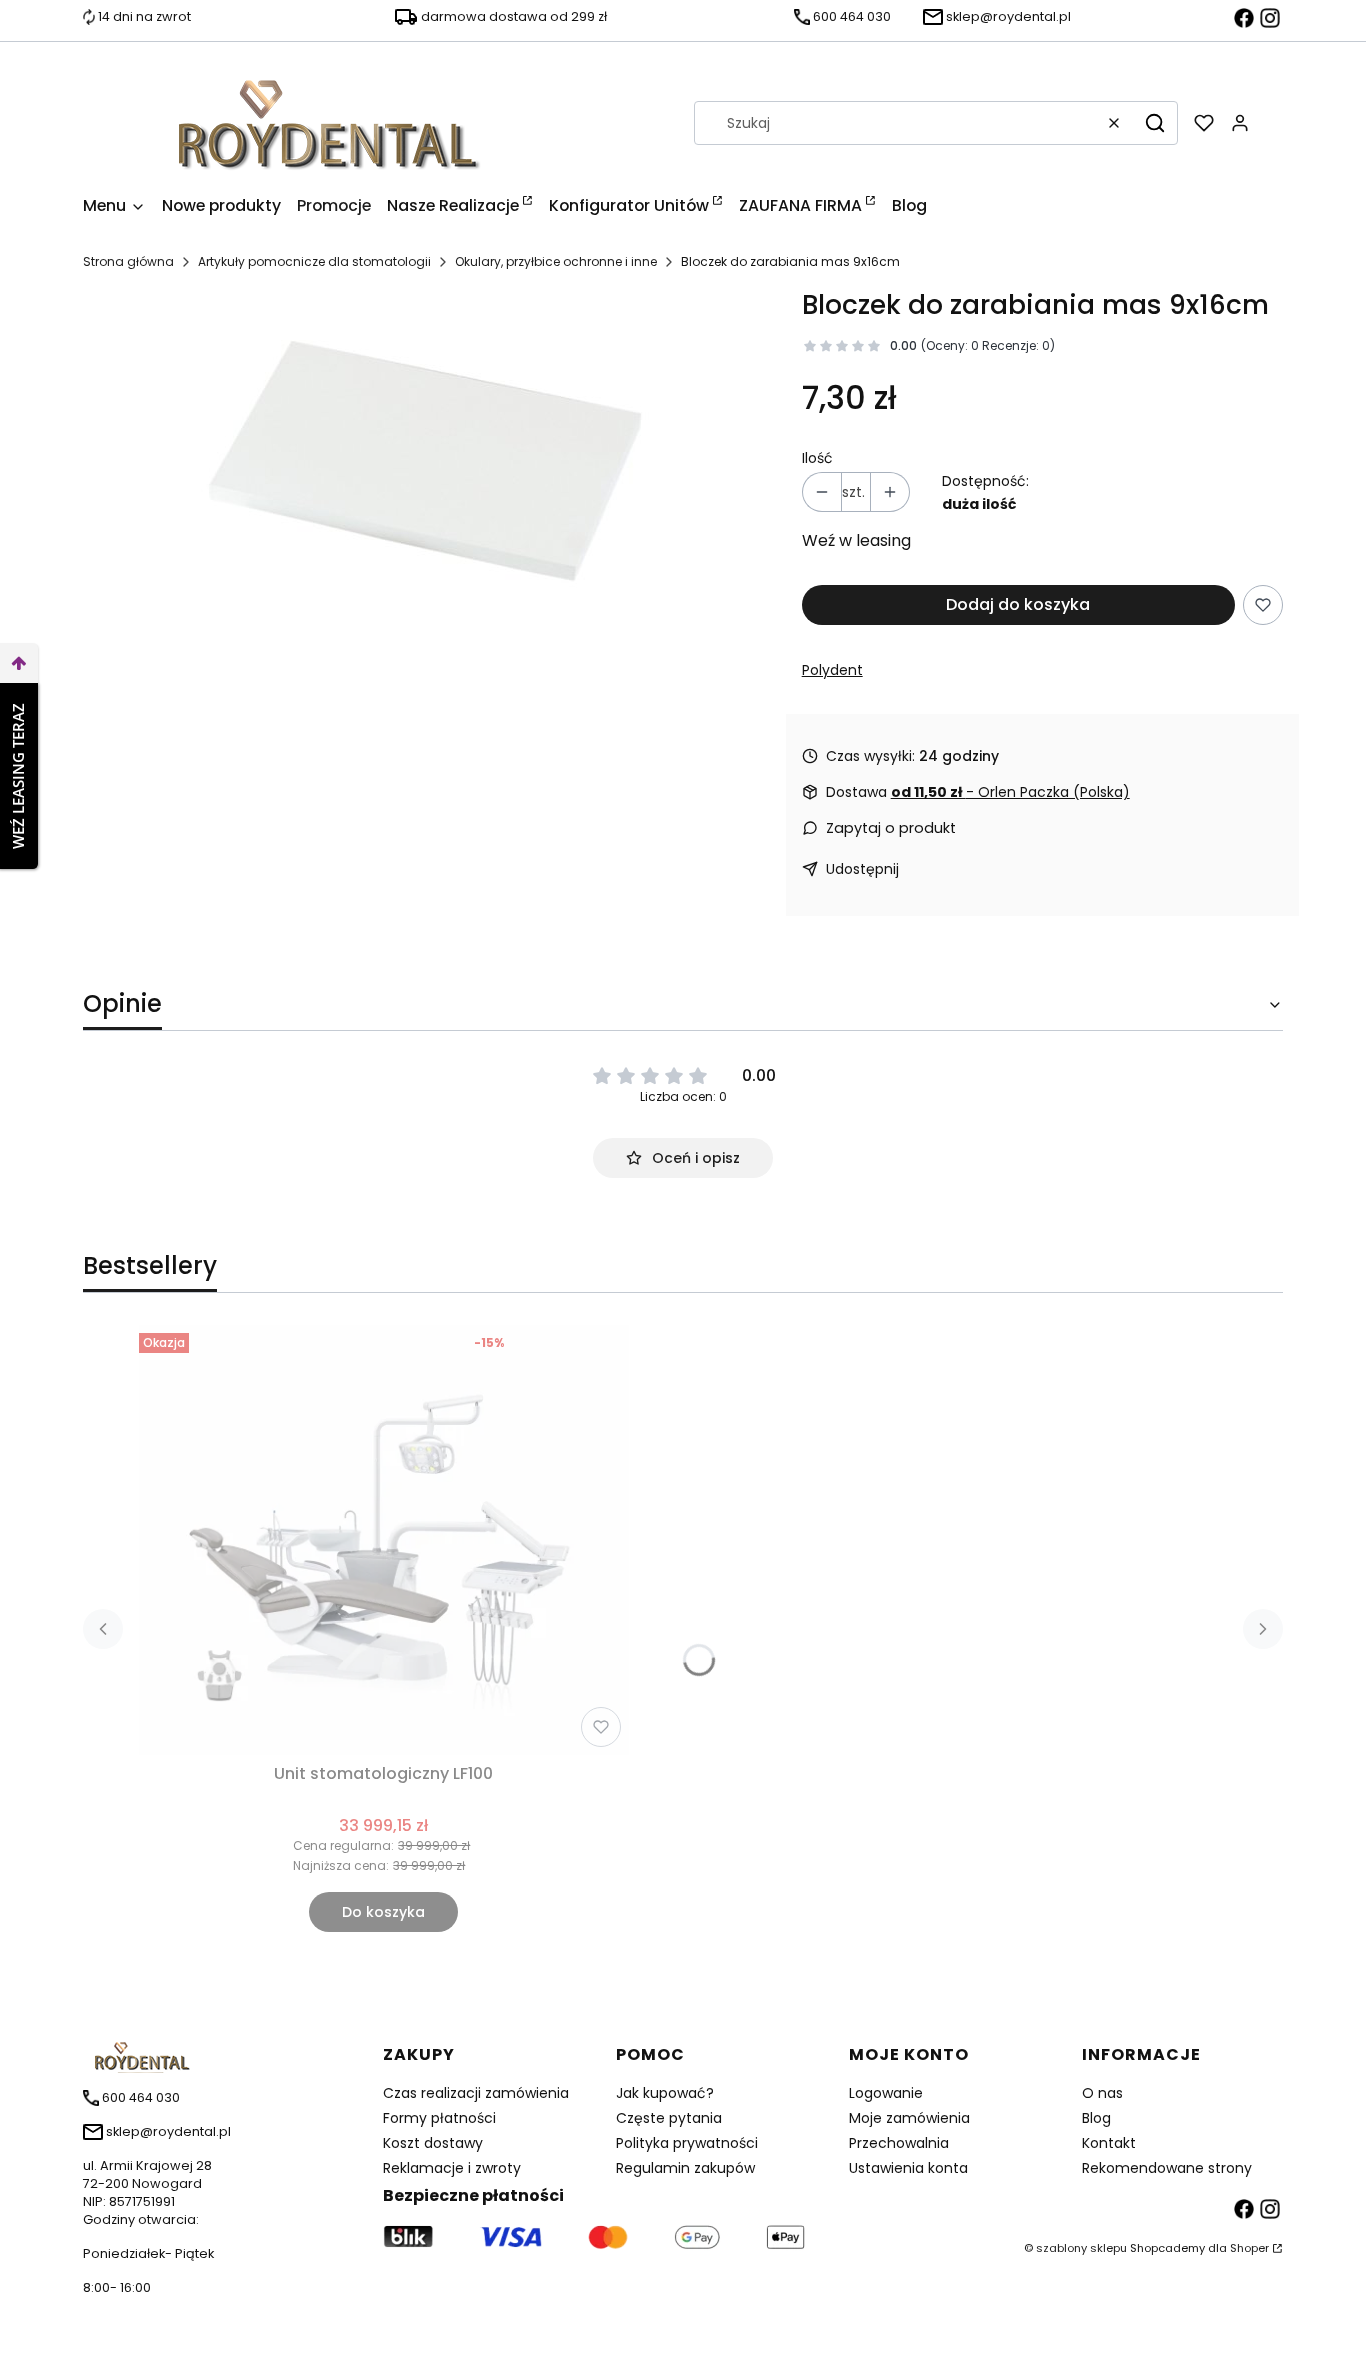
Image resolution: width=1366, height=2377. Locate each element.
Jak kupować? (665, 2093)
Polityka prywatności (687, 2143)
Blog (1096, 2118)
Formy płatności (439, 2118)
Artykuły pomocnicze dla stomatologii (314, 261)
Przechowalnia (899, 2143)
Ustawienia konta (908, 2168)
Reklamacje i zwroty (452, 2168)
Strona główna (128, 261)
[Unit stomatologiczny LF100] (384, 1540)
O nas (1102, 2093)
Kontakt (1109, 2143)
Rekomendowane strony (1167, 2168)
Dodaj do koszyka (1018, 604)
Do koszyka (383, 1912)
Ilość (817, 458)
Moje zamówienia (909, 2118)
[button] (1155, 123)
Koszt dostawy (433, 2143)
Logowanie (886, 2093)
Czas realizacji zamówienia (476, 2093)
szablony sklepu (1081, 2248)
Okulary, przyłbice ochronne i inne (556, 261)
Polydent (832, 670)
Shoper (1249, 2248)
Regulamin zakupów (685, 2168)
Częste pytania (669, 2118)
